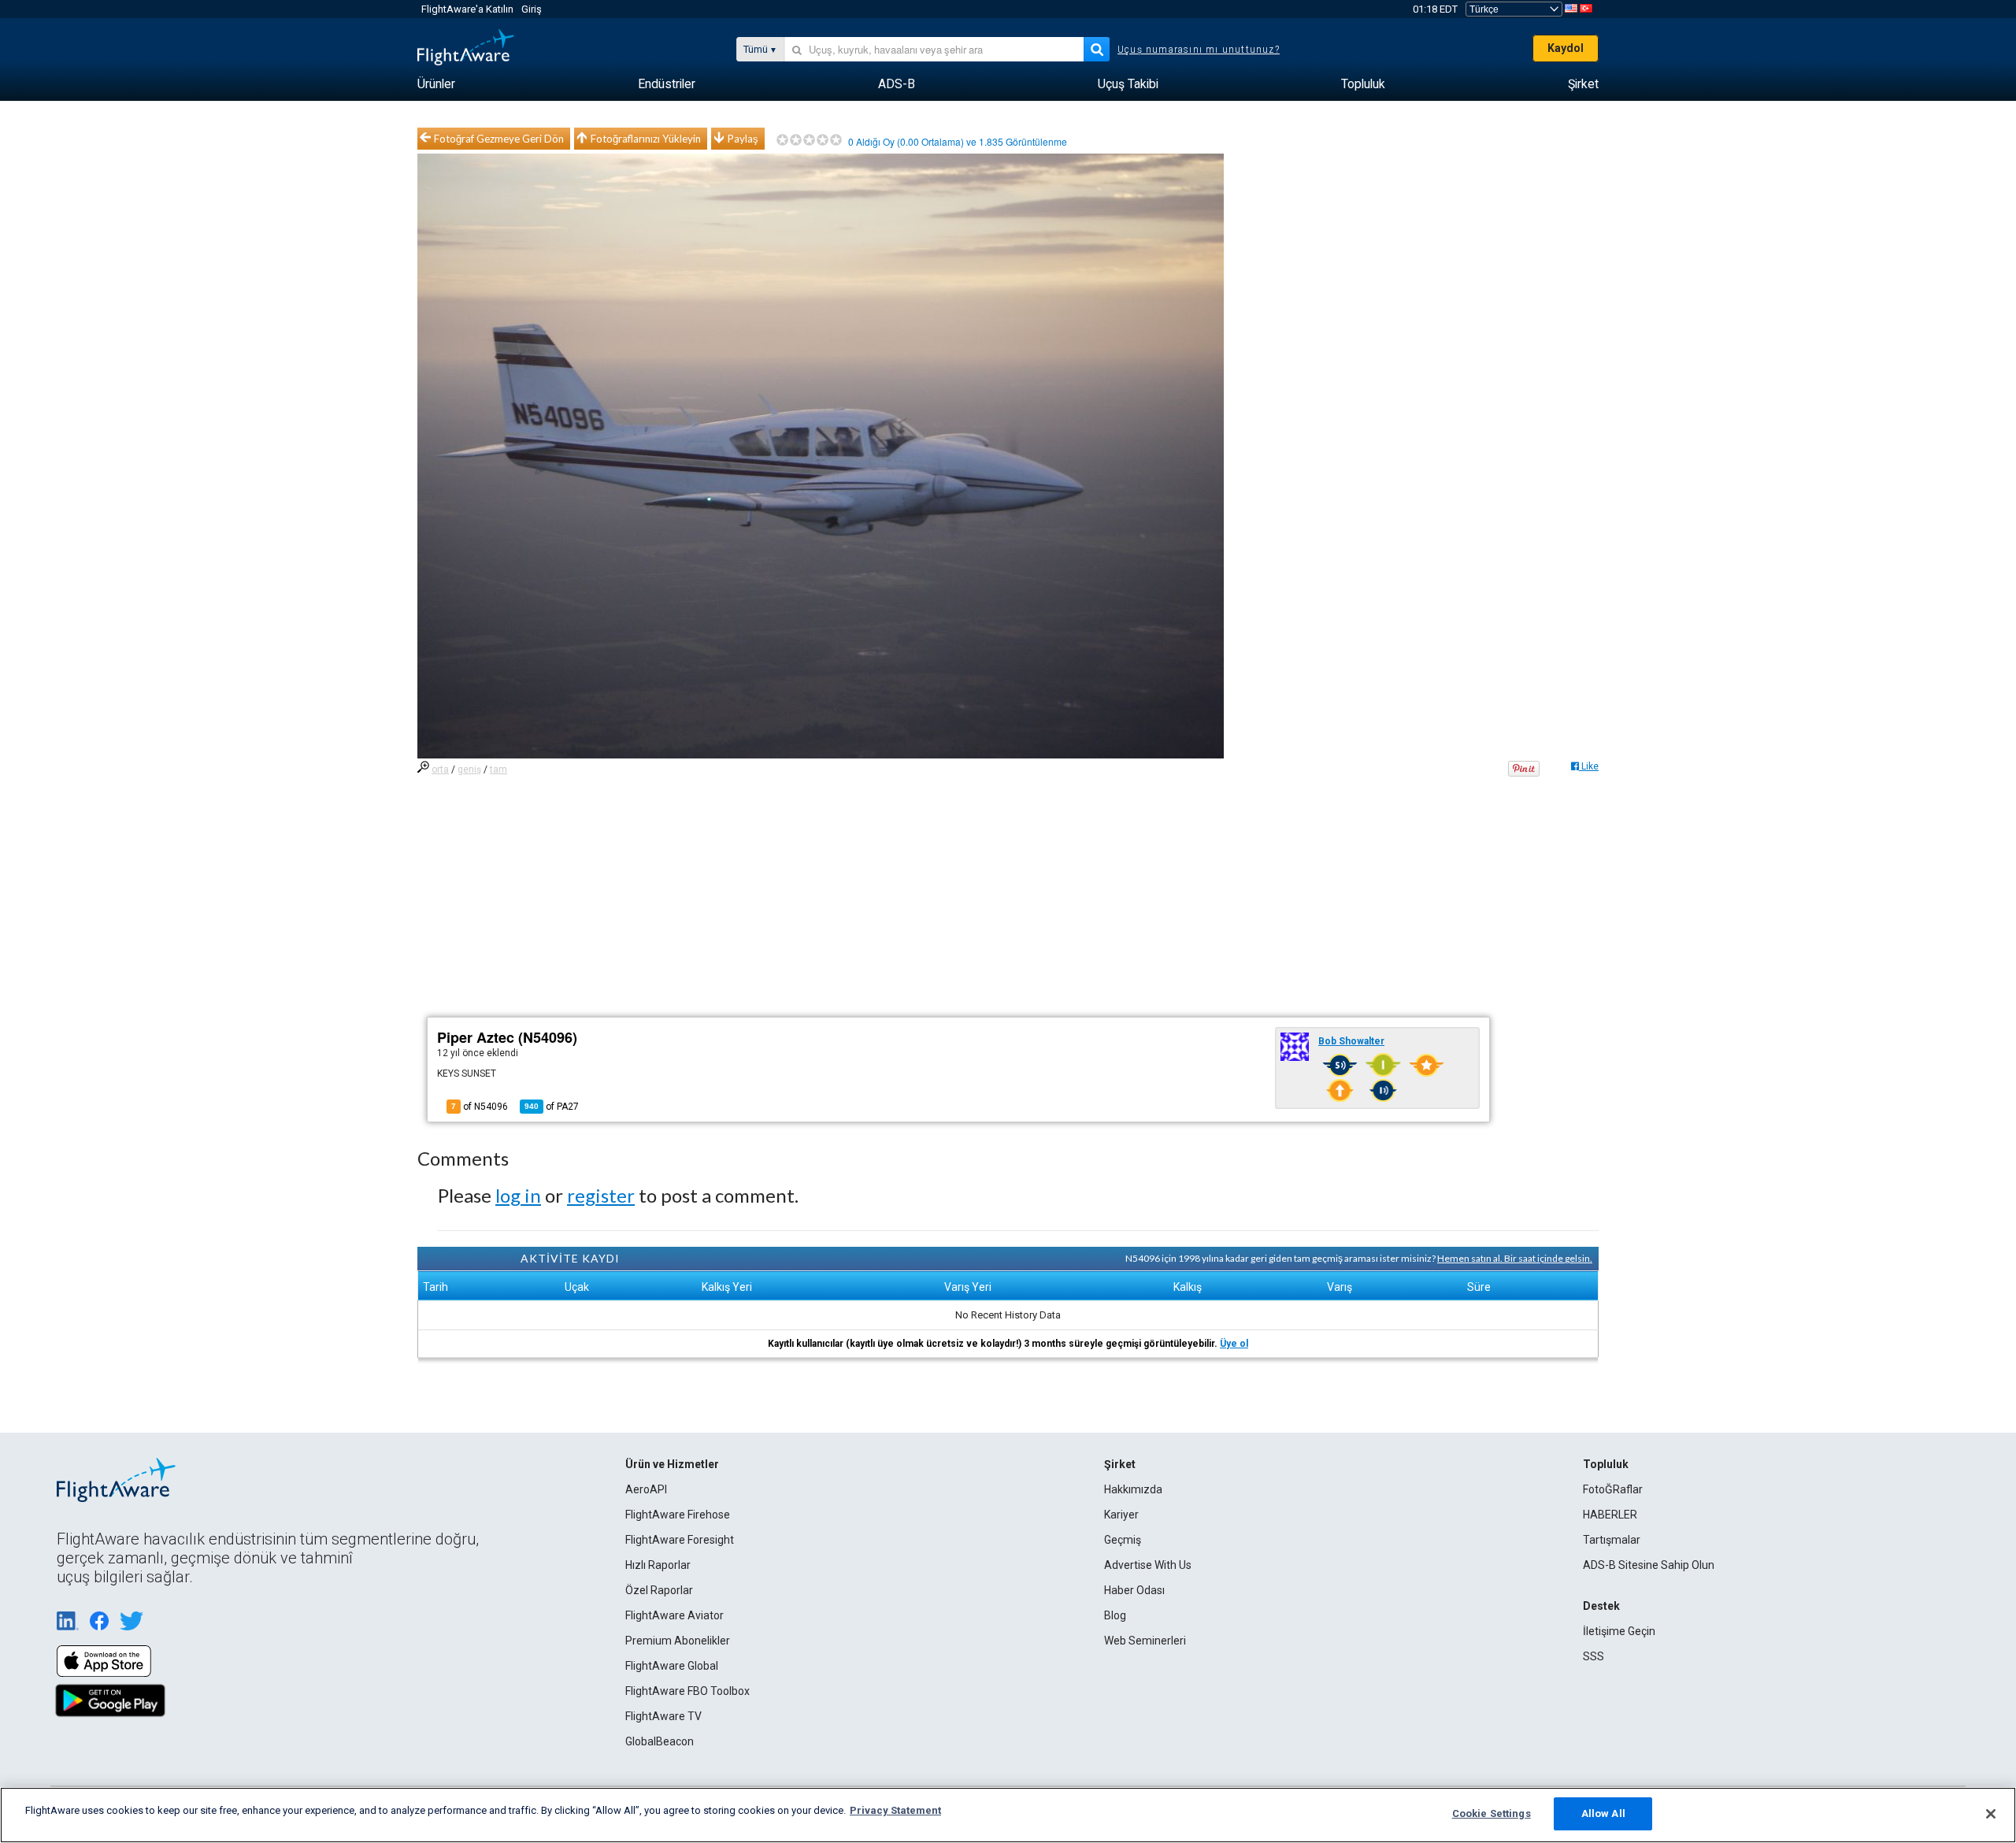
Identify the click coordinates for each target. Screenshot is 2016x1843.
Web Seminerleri (1145, 1641)
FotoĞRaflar (1613, 1489)
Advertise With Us (1148, 1565)
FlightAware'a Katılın (467, 9)
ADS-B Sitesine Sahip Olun (1649, 1565)
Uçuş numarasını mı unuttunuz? (1199, 50)
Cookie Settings (1492, 1813)
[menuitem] (436, 84)
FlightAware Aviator (674, 1615)
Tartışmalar (1612, 1540)
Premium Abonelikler (678, 1641)
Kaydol (1566, 48)
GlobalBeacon (660, 1741)
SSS (1594, 1656)
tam (498, 769)
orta (440, 769)
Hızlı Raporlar (658, 1565)
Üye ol (1234, 1344)
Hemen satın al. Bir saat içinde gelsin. (1515, 1258)
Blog (1115, 1615)
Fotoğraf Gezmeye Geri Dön (499, 139)
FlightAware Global (672, 1666)
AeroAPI (646, 1489)
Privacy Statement (895, 1810)
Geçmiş (1123, 1540)
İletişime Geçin (1619, 1631)
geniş (469, 769)
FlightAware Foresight (680, 1540)
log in (518, 1195)
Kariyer (1121, 1515)
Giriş (532, 9)
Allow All (1603, 1813)
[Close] (1991, 1814)
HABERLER (1610, 1515)
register (601, 1195)
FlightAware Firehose (678, 1515)
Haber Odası (1134, 1590)
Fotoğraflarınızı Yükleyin (646, 139)
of (552, 1107)
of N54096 (480, 1107)
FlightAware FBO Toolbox (687, 1691)
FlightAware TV (663, 1716)
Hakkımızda (1133, 1489)
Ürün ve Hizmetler (672, 1464)
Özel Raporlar (659, 1590)
